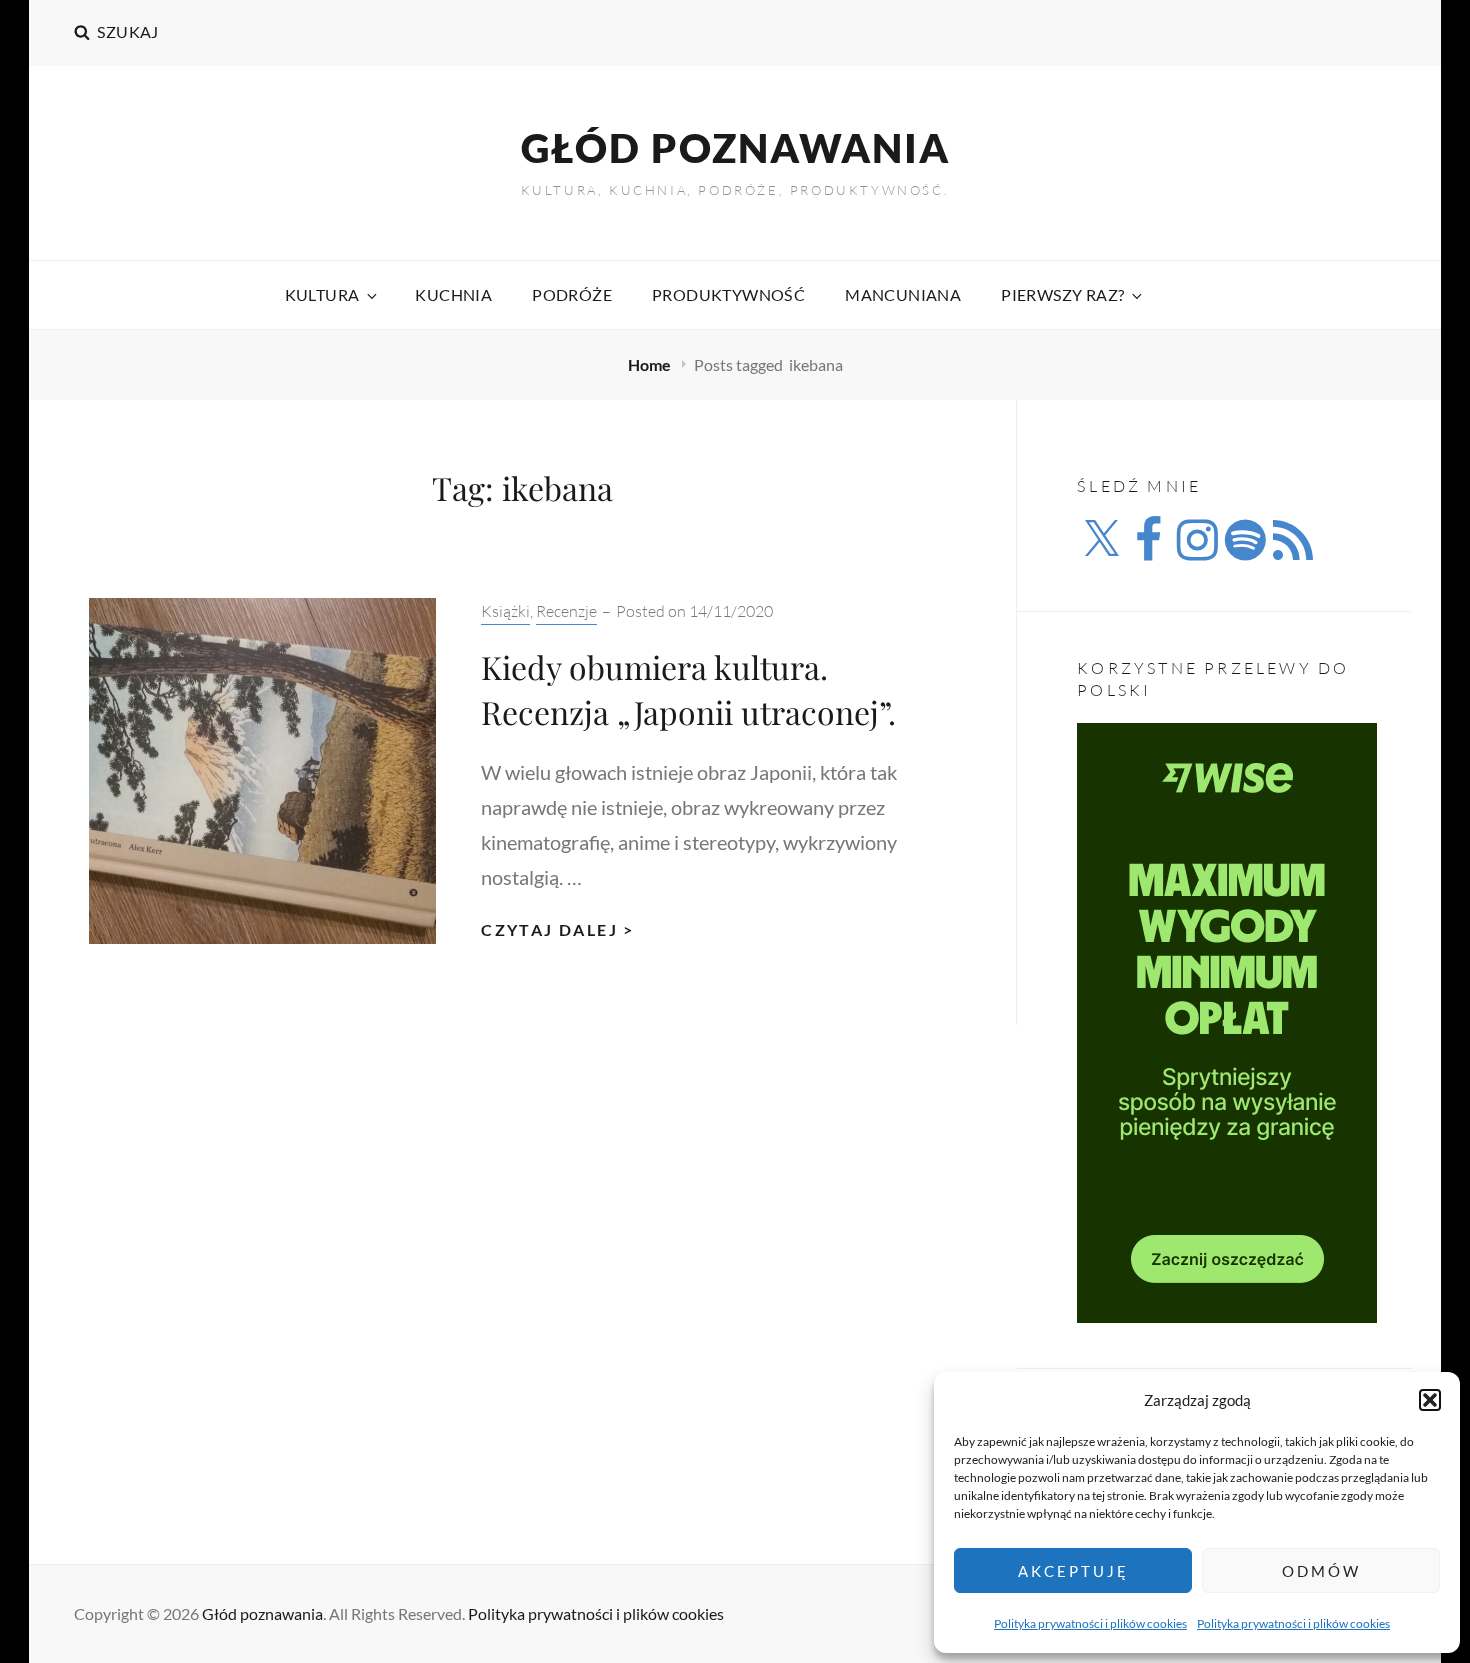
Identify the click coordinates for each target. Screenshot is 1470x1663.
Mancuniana (903, 294)
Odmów (1321, 1571)
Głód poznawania (735, 148)
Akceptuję (1073, 1571)
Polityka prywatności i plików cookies (1090, 1623)
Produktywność (728, 294)
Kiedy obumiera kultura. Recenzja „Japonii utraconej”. (688, 689)
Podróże (572, 294)
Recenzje (566, 611)
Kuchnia (453, 294)
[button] (1430, 1400)
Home (651, 364)
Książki (505, 611)
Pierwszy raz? (1062, 294)
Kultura (322, 294)
